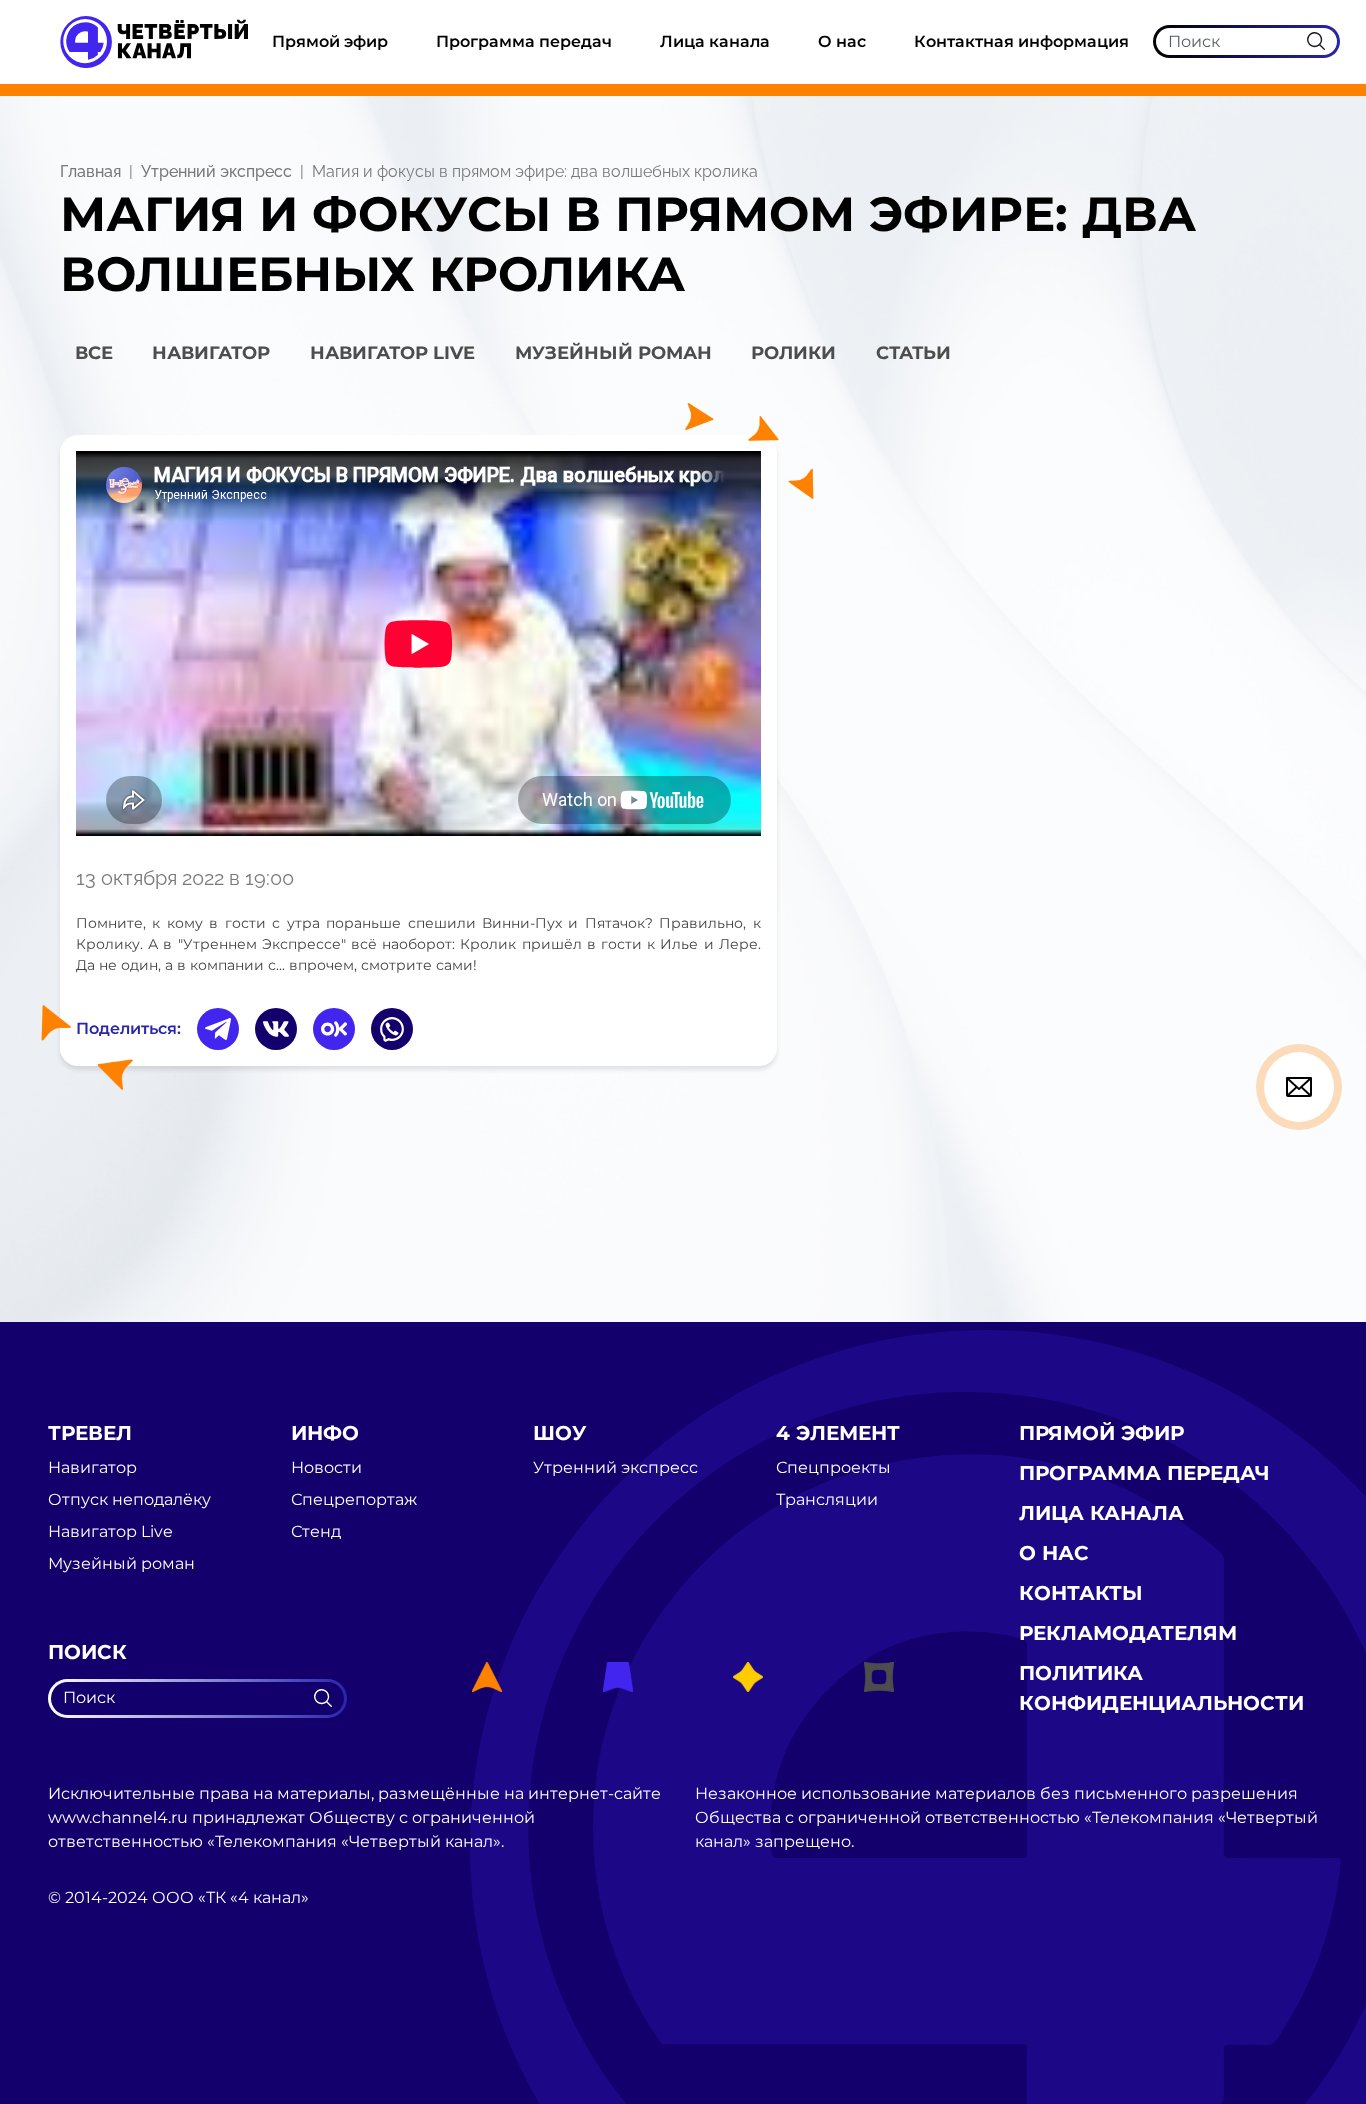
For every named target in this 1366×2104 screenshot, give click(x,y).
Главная (90, 171)
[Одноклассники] (334, 1029)
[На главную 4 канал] (154, 40)
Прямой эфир (330, 41)
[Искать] (1316, 41)
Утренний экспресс (216, 171)
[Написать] (1299, 1087)
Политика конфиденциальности (1161, 1688)
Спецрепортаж (354, 1500)
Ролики (793, 353)
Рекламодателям (1128, 1633)
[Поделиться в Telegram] (218, 1029)
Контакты (1081, 1593)
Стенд (316, 1532)
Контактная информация (1021, 41)
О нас (842, 41)
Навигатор (211, 353)
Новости (326, 1468)
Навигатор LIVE (392, 353)
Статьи (913, 353)
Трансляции (827, 1500)
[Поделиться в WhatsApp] (392, 1029)
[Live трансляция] (92, 2010)
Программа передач (524, 41)
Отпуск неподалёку (129, 1500)
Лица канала (715, 41)
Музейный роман (613, 353)
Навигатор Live (110, 1532)
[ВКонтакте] (276, 1029)
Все (94, 353)
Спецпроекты (833, 1468)
